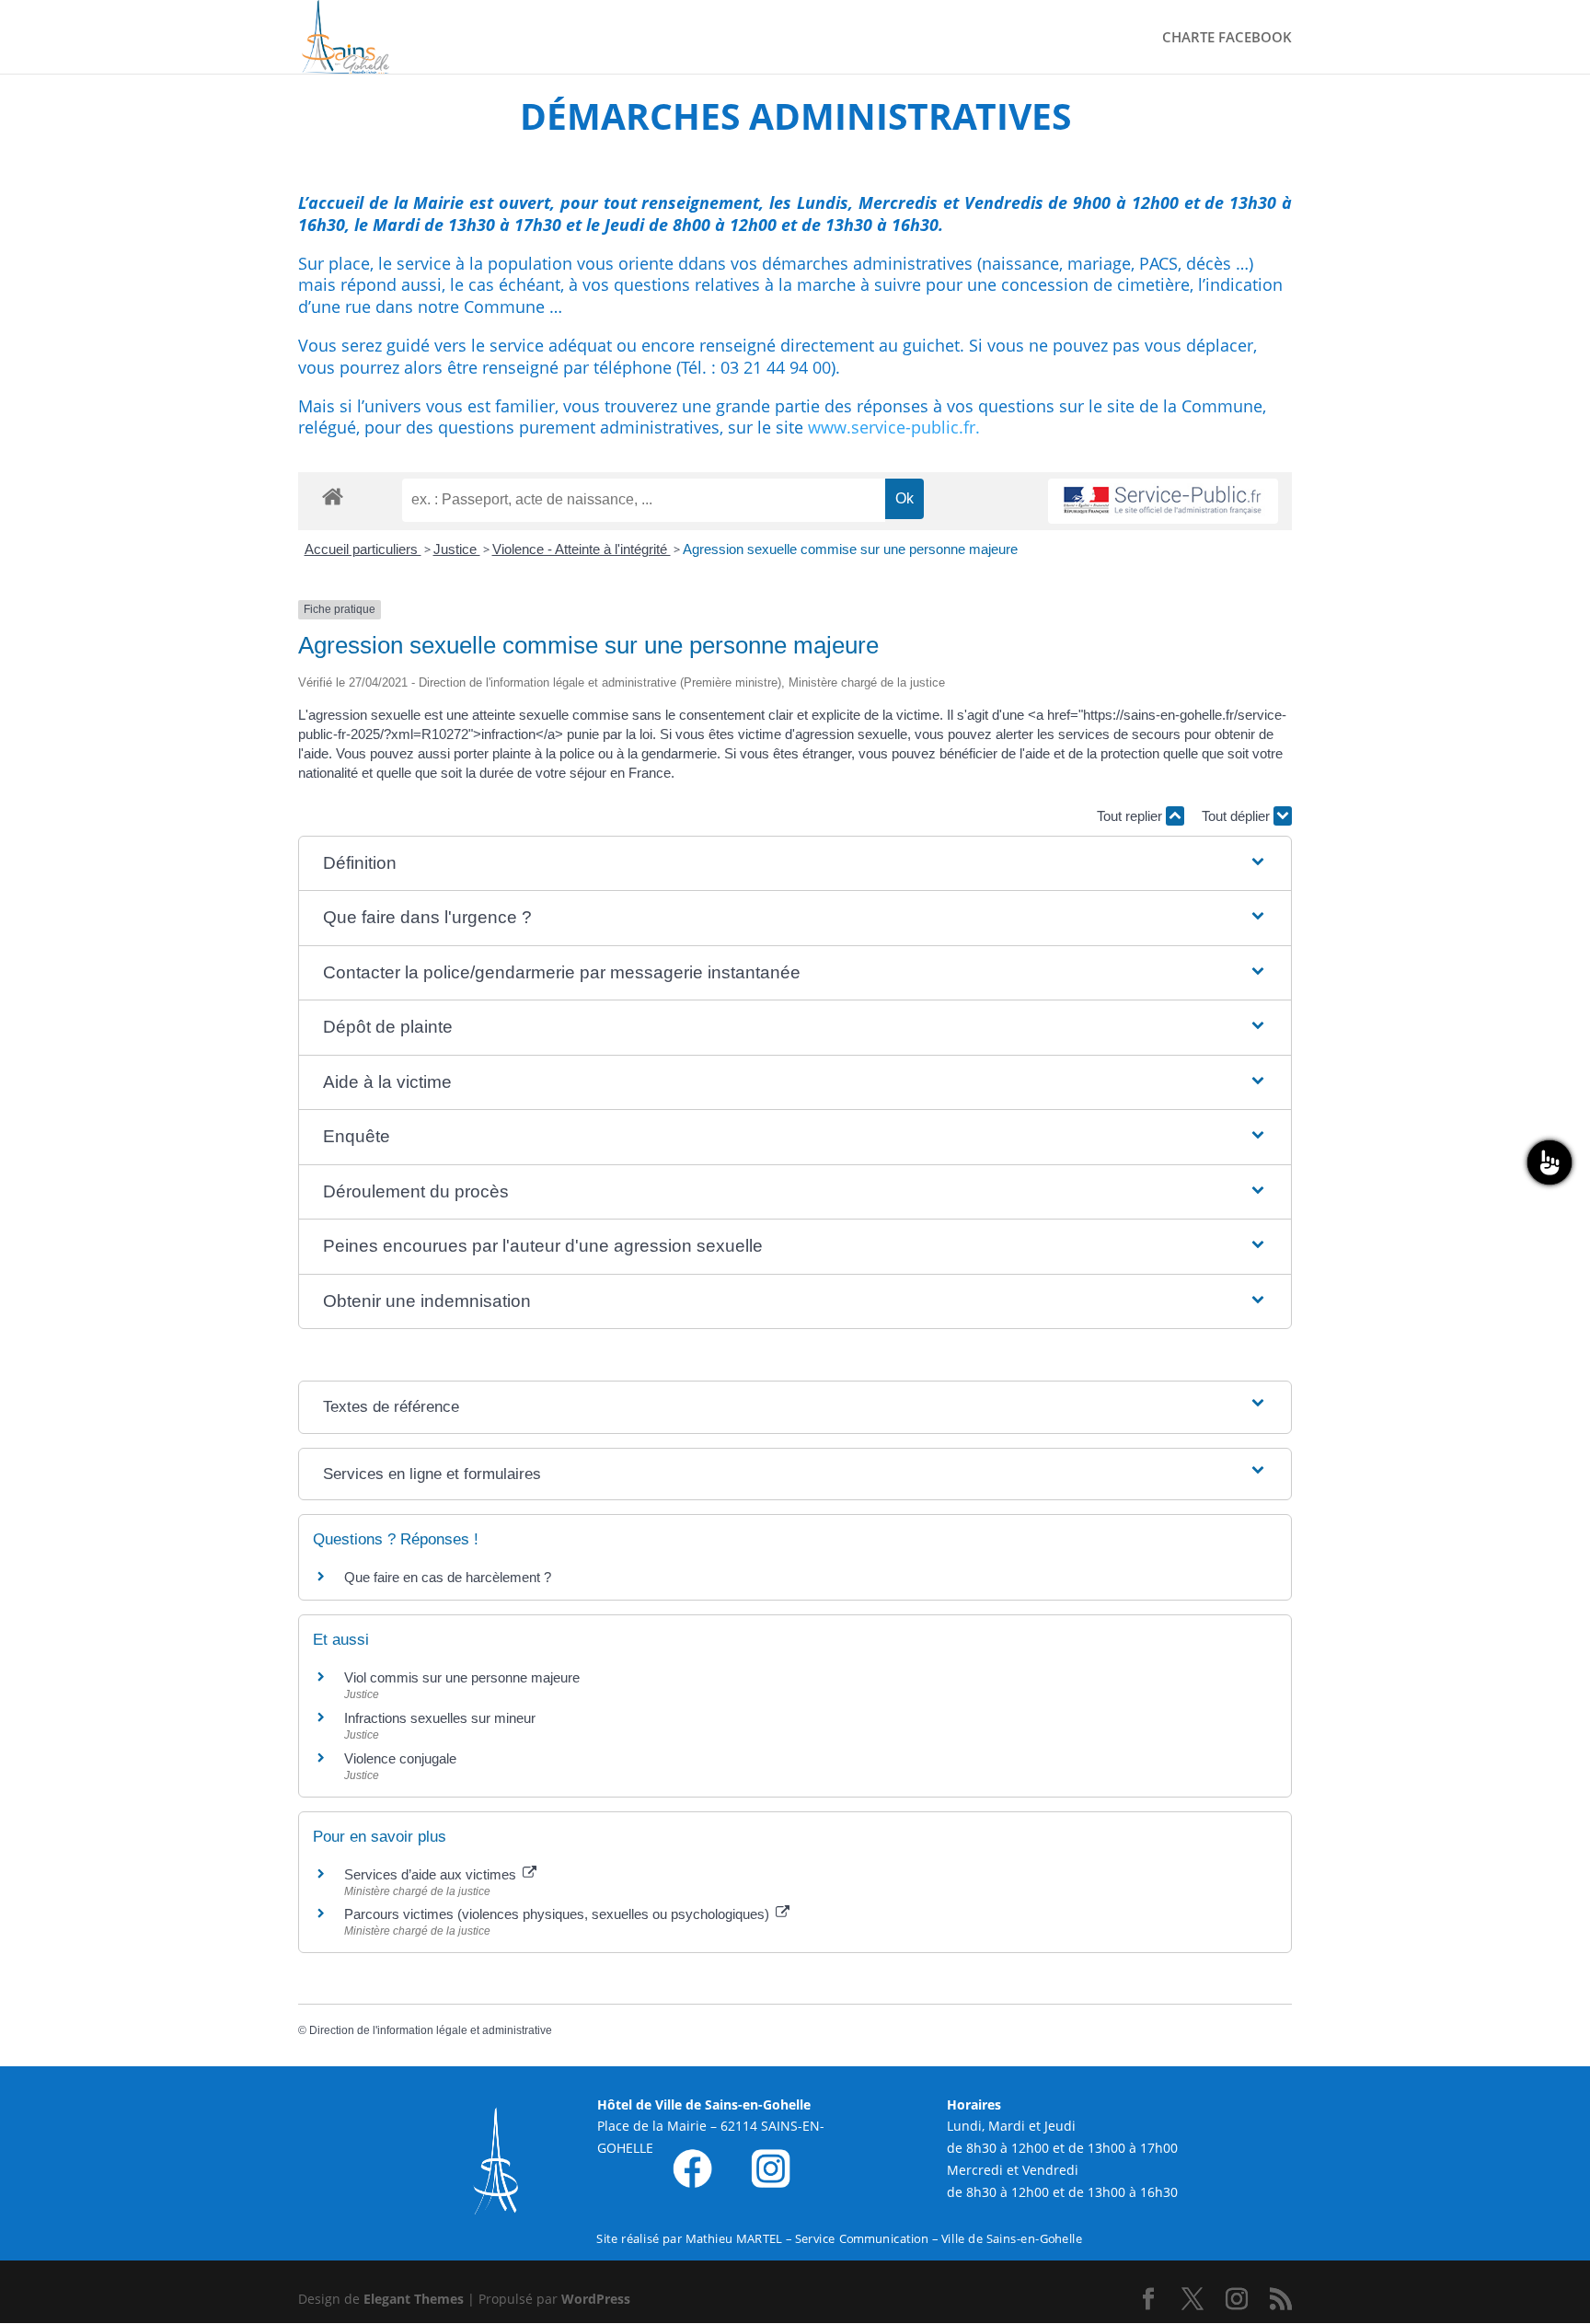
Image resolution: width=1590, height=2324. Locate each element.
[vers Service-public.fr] (1163, 501)
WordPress (596, 2299)
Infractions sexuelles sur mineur (440, 1718)
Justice (457, 549)
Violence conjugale (400, 1758)
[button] (795, 864)
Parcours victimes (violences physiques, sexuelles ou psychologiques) (559, 1914)
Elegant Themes (414, 2299)
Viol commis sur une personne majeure (462, 1677)
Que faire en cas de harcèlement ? (448, 1577)
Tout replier (1131, 816)
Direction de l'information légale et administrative (431, 2030)
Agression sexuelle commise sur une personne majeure (850, 549)
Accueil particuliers (363, 549)
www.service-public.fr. (894, 427)
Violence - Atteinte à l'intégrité (582, 549)
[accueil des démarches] (333, 496)
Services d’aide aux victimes (432, 1874)
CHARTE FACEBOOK (1227, 38)
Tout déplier (1238, 816)
